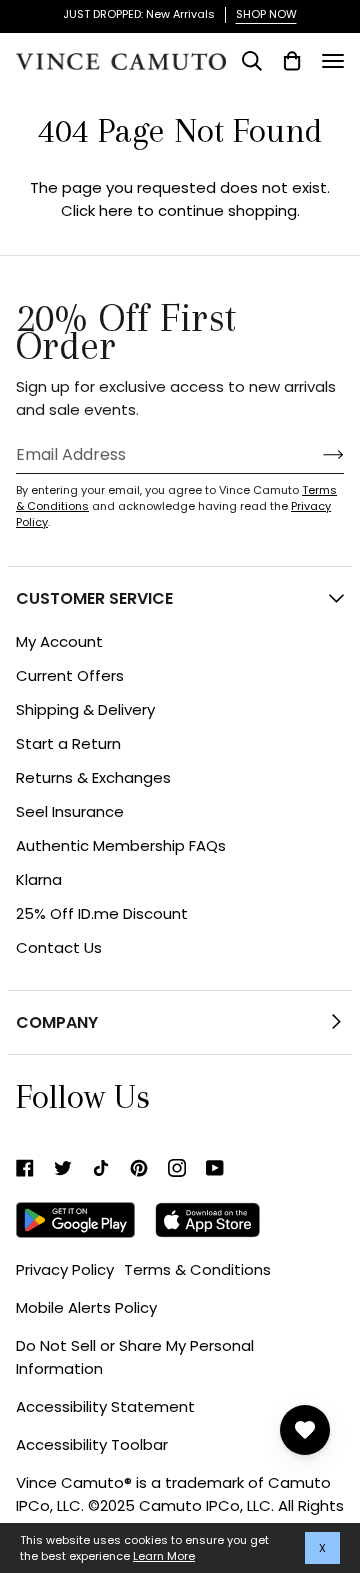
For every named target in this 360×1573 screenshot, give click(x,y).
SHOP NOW (266, 14)
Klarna (39, 879)
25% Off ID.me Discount (102, 913)
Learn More (164, 1556)
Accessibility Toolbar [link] (92, 1444)
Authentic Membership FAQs (121, 845)
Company (57, 1022)
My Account (59, 641)
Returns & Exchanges (93, 777)
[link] (25, 1168)
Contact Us (59, 947)
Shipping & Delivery (85, 709)
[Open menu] (333, 61)
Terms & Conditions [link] (197, 1269)
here (116, 210)
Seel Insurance (70, 811)
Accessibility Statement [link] (105, 1406)
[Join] (317, 454)
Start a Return (68, 743)
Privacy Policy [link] (65, 1269)
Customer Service (94, 598)
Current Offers (70, 675)
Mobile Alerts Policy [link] (86, 1307)
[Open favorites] (305, 1430)
